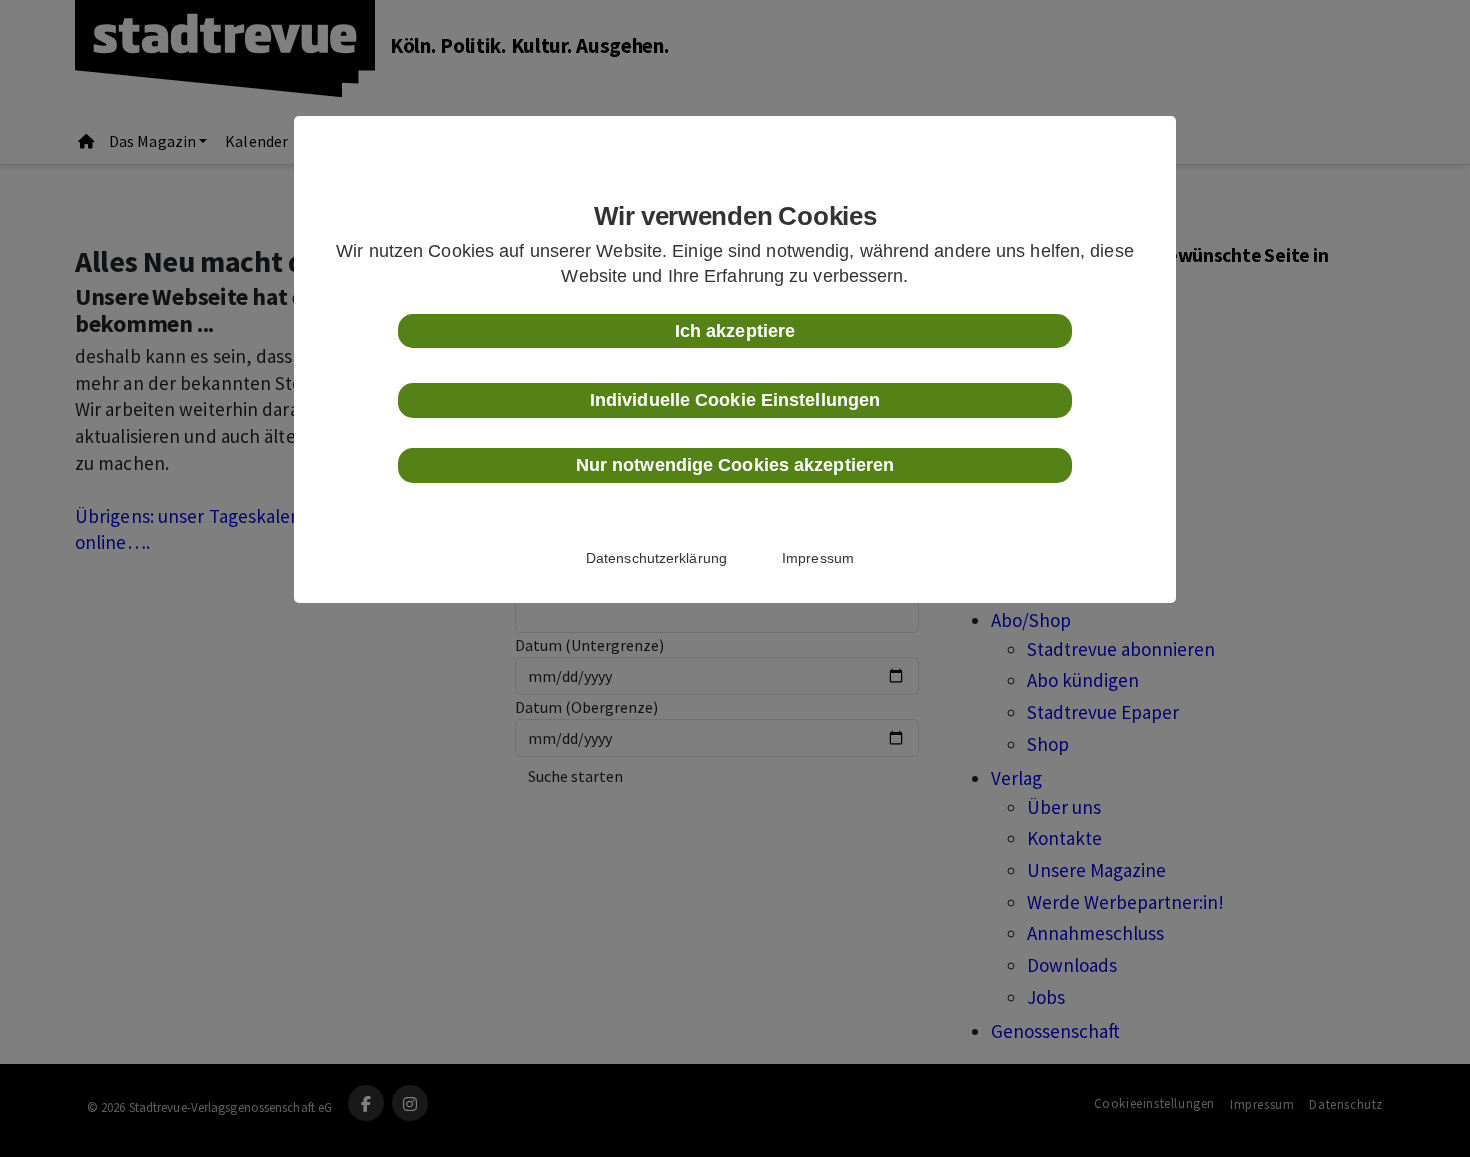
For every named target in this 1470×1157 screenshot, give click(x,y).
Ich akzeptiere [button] (735, 331)
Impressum (818, 558)
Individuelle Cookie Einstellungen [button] (735, 400)
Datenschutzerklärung (656, 558)
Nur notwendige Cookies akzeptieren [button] (735, 465)
